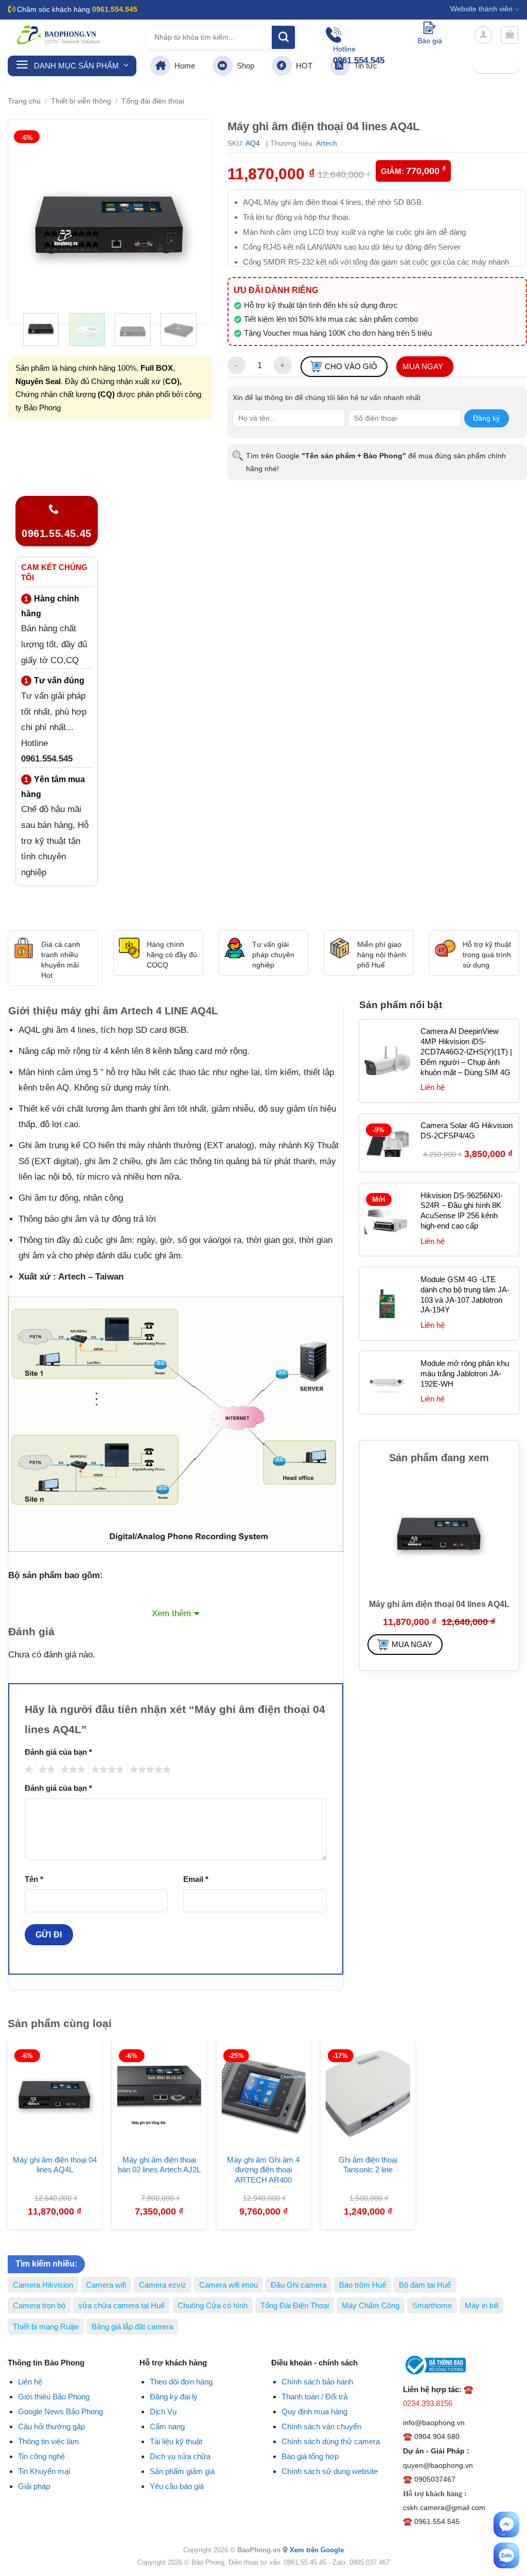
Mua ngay (423, 366)
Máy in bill (481, 2305)
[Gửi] (283, 37)
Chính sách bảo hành (317, 2382)
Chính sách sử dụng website (330, 2471)
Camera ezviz (163, 2285)
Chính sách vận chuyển (321, 2426)
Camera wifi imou (229, 2285)
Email (196, 1879)
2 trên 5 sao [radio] (45, 1769)
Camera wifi (106, 2285)
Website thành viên (481, 9)
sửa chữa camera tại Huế (121, 2305)
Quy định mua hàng (314, 2411)
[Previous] (25, 222)
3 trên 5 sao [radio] (72, 1769)
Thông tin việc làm (49, 2441)
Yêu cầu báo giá (177, 2486)
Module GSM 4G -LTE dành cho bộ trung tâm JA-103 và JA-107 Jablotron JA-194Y (465, 1295)
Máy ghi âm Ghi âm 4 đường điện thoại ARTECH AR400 (263, 2170)
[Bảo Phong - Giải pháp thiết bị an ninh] (59, 35)
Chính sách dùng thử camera (331, 2441)
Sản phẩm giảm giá (182, 2471)
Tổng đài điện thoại (153, 101)
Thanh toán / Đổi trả (314, 2397)
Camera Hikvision (43, 2285)
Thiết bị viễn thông (81, 101)
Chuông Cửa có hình (213, 2305)
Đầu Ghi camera (298, 2285)
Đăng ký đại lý (174, 2397)
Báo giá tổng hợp (310, 2456)
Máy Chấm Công (371, 2305)
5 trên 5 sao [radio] (149, 1769)
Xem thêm (171, 1613)
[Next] (195, 222)
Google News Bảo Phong (60, 2411)
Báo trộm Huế (363, 2285)
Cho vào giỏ (351, 366)
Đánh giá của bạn (58, 1752)
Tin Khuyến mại (44, 2471)
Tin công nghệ (41, 2456)
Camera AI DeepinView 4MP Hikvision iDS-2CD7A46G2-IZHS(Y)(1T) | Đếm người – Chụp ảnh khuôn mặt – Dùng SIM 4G (466, 1052)
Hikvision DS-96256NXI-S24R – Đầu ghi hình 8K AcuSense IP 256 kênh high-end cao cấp (462, 1211)
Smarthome (432, 2305)
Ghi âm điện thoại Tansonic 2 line (368, 2165)
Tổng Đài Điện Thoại (295, 2305)
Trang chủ (24, 101)
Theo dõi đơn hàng (181, 2382)
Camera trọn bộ (39, 2305)
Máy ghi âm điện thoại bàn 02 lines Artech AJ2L (159, 2165)
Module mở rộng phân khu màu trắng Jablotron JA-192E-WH (465, 1373)
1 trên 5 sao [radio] (28, 1769)
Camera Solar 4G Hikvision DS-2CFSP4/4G (467, 1130)
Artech (327, 143)
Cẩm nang (167, 2426)
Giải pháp (34, 2486)
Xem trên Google (317, 2550)
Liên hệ (30, 2382)
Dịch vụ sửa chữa (180, 2456)
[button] (483, 35)
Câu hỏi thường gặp (51, 2426)
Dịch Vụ (163, 2411)
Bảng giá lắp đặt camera (132, 2327)
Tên (34, 1879)
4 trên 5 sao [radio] (106, 1769)
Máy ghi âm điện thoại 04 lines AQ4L (55, 2165)
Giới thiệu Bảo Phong (54, 2397)
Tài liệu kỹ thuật (176, 2441)
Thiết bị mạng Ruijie (46, 2327)
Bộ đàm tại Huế (425, 2285)
